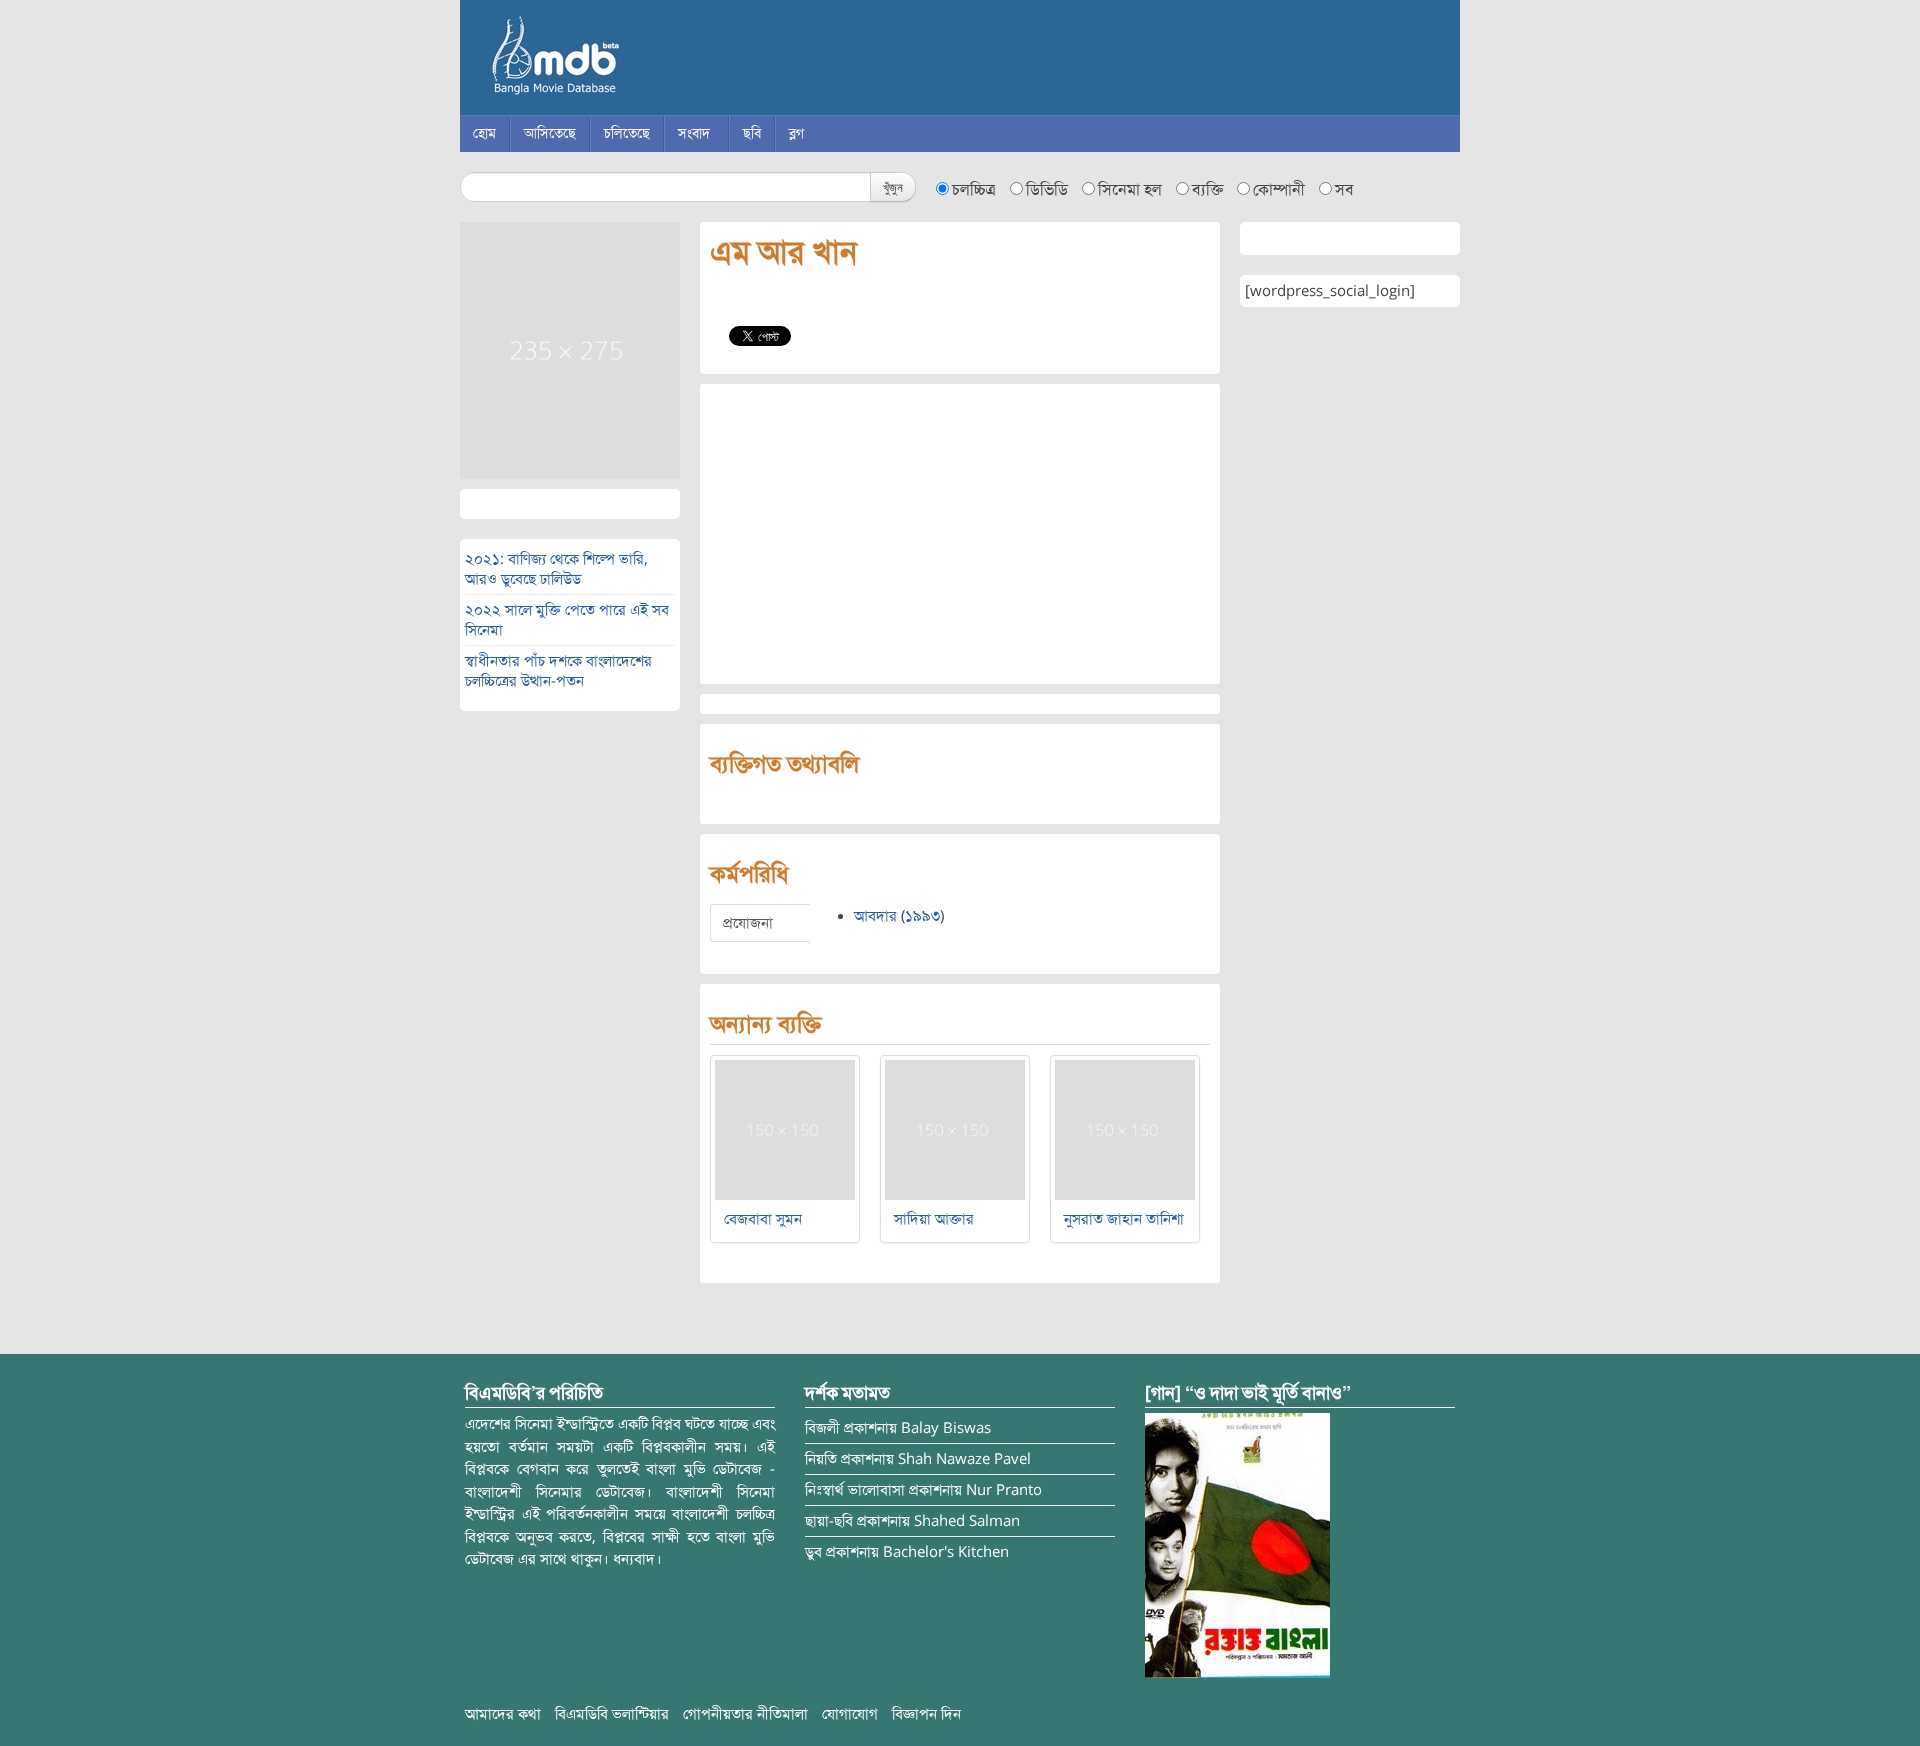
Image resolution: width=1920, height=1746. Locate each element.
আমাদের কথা (503, 1714)
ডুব (813, 1552)
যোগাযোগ (850, 1714)
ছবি (752, 133)
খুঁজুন (893, 186)
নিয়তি (821, 1459)
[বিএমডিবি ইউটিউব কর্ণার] (1237, 1545)
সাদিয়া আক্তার (934, 1219)
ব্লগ (796, 133)
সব (1344, 190)
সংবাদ (694, 133)
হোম (484, 133)
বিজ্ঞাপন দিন (926, 1714)
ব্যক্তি (1207, 190)
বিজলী (822, 1428)
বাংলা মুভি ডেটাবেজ (640, 60)
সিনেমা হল (1130, 190)
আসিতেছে (550, 133)
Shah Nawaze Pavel (964, 1459)
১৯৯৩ (922, 916)
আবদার (875, 916)
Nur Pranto (1004, 1490)
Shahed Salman (967, 1521)
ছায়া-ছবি (829, 1521)
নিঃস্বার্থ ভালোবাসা (855, 1490)
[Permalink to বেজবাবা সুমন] (785, 1129)
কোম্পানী (1279, 190)
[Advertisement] (960, 534)
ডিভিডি (1047, 190)
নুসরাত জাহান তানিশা (1124, 1219)
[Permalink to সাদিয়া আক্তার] (955, 1129)
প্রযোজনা (748, 923)
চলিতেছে (627, 133)
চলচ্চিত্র (974, 190)
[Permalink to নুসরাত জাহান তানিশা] (1125, 1129)
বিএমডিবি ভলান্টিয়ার (612, 1714)
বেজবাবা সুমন (763, 1219)
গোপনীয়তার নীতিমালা (745, 1714)
